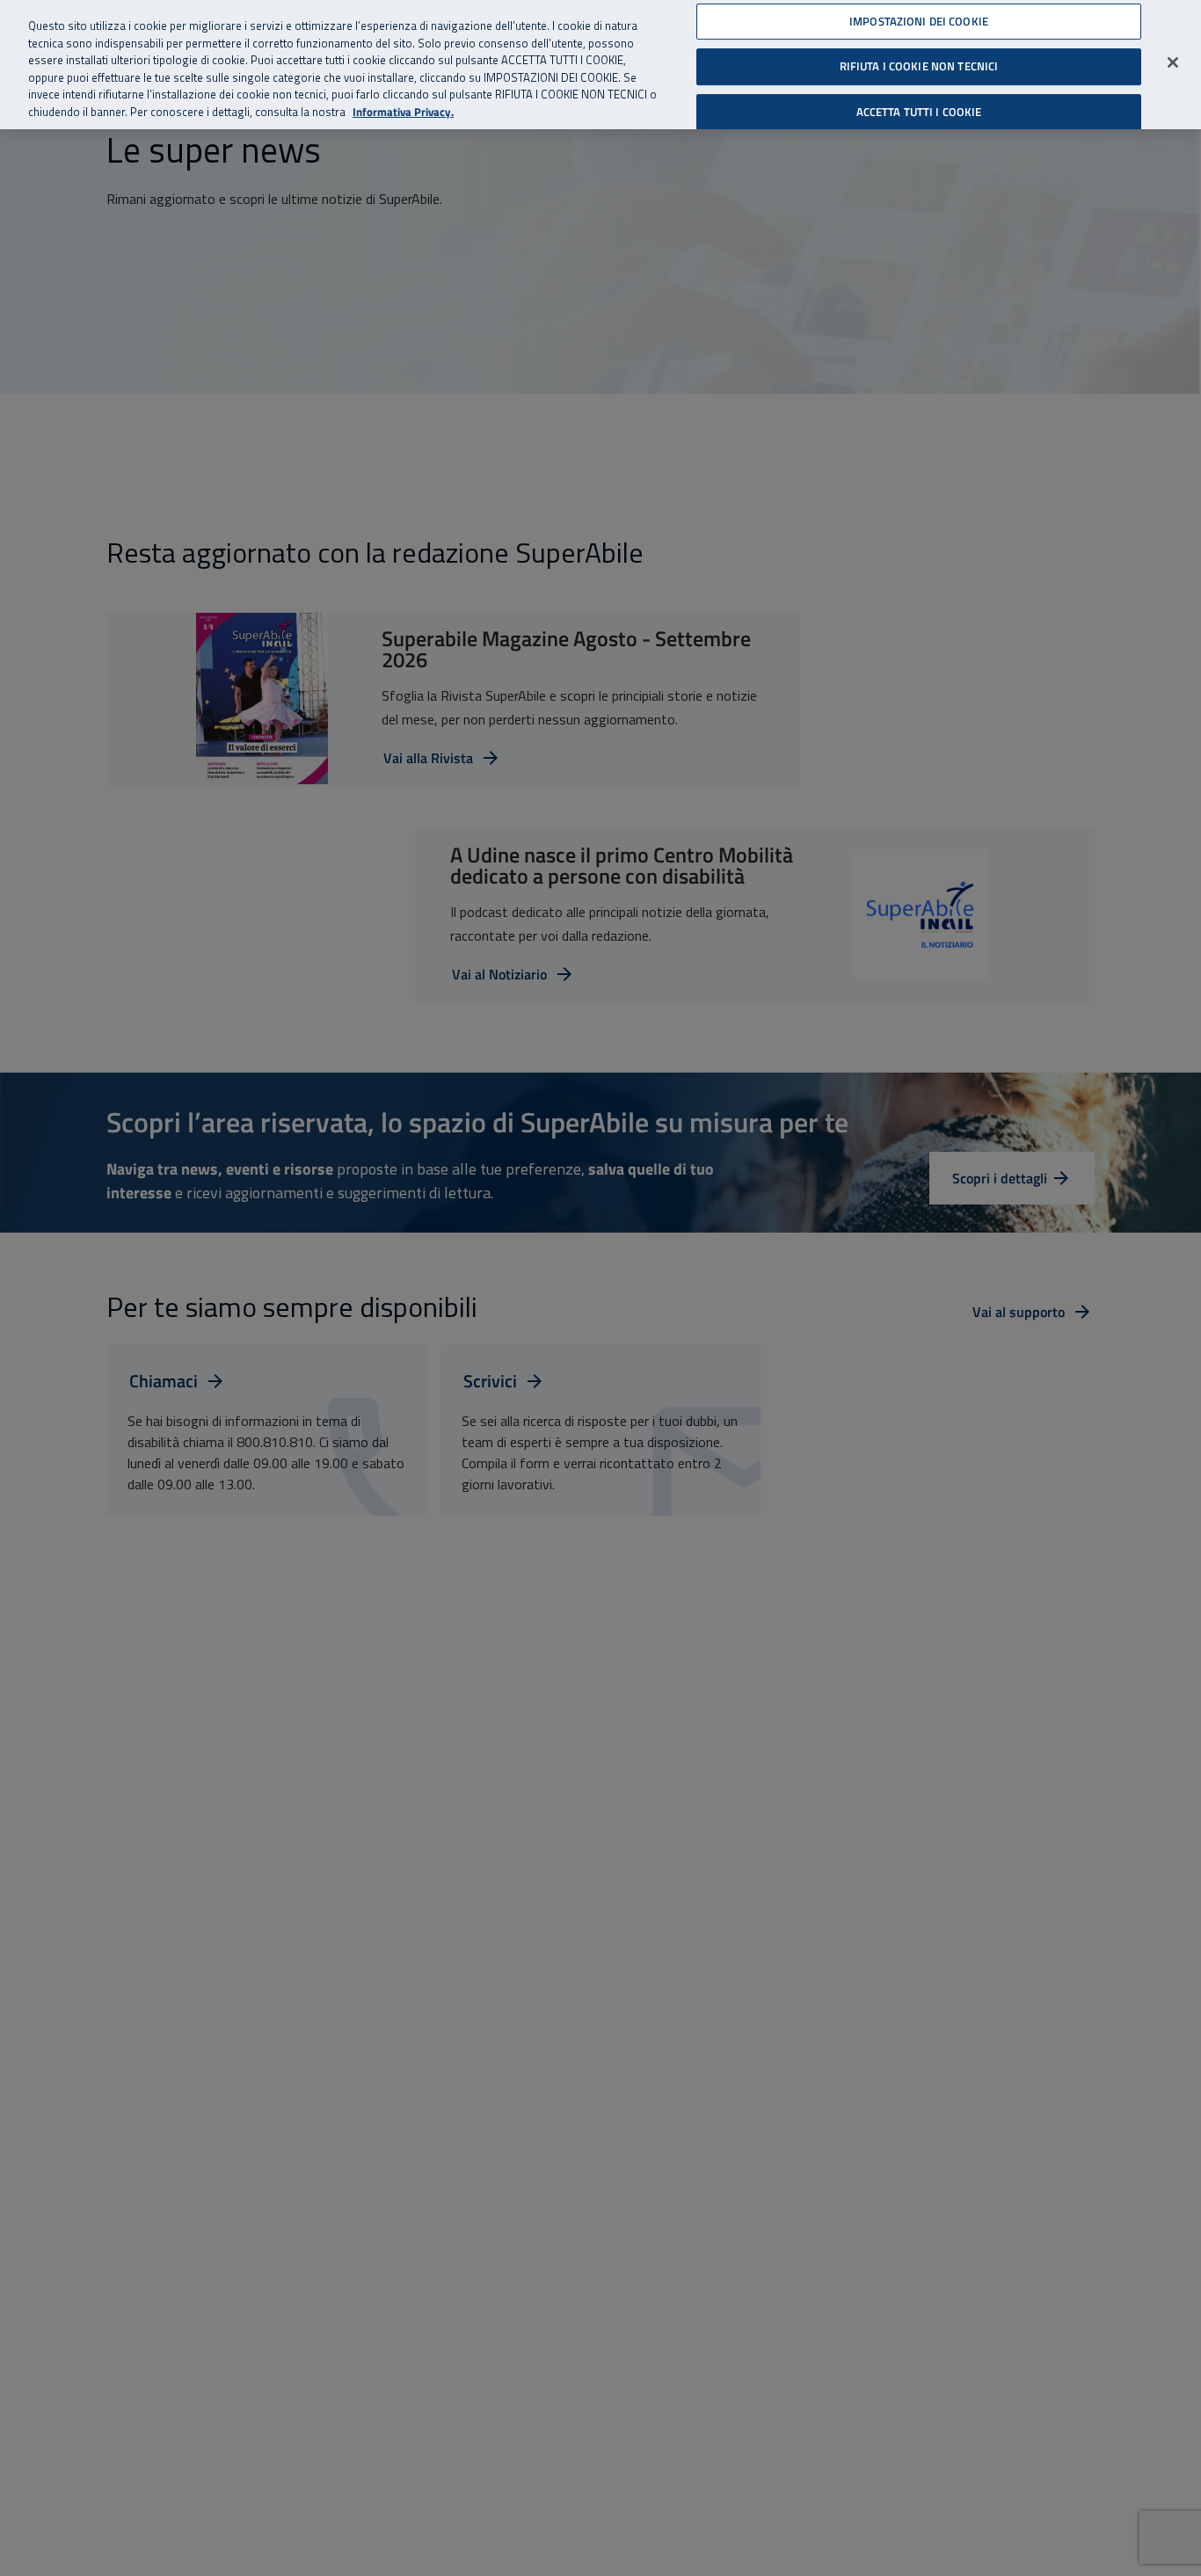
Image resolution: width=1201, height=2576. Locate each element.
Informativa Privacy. (403, 112)
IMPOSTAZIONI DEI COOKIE (919, 21)
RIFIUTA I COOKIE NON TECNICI (919, 66)
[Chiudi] (1173, 62)
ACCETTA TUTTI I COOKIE (919, 112)
